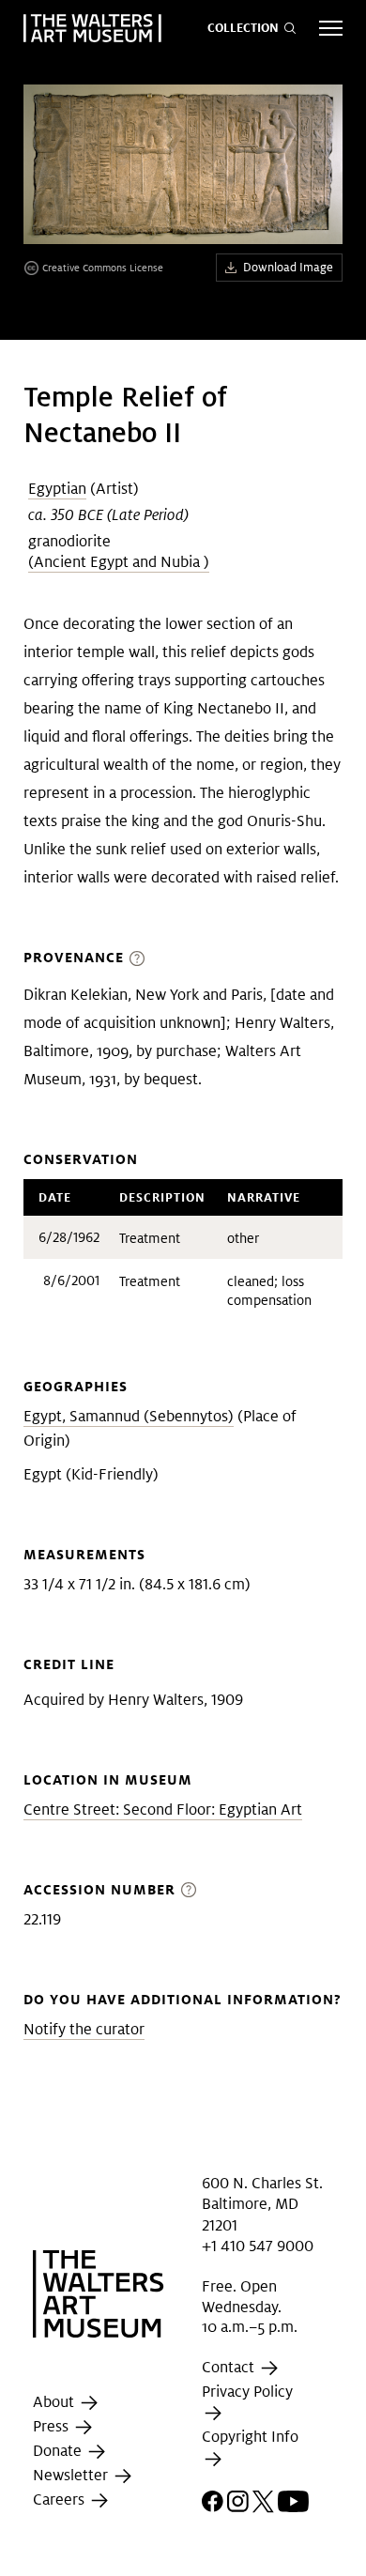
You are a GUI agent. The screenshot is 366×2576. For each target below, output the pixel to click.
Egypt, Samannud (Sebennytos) (129, 1416)
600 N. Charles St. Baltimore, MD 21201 (262, 2204)
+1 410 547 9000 (258, 2246)
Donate (59, 2451)
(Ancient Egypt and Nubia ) (119, 562)
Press (53, 2426)
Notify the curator (84, 2029)
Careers (61, 2499)
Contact (230, 2367)
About (55, 2402)
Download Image (288, 267)
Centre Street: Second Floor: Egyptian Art (163, 1809)
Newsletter (72, 2475)
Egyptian (57, 489)
